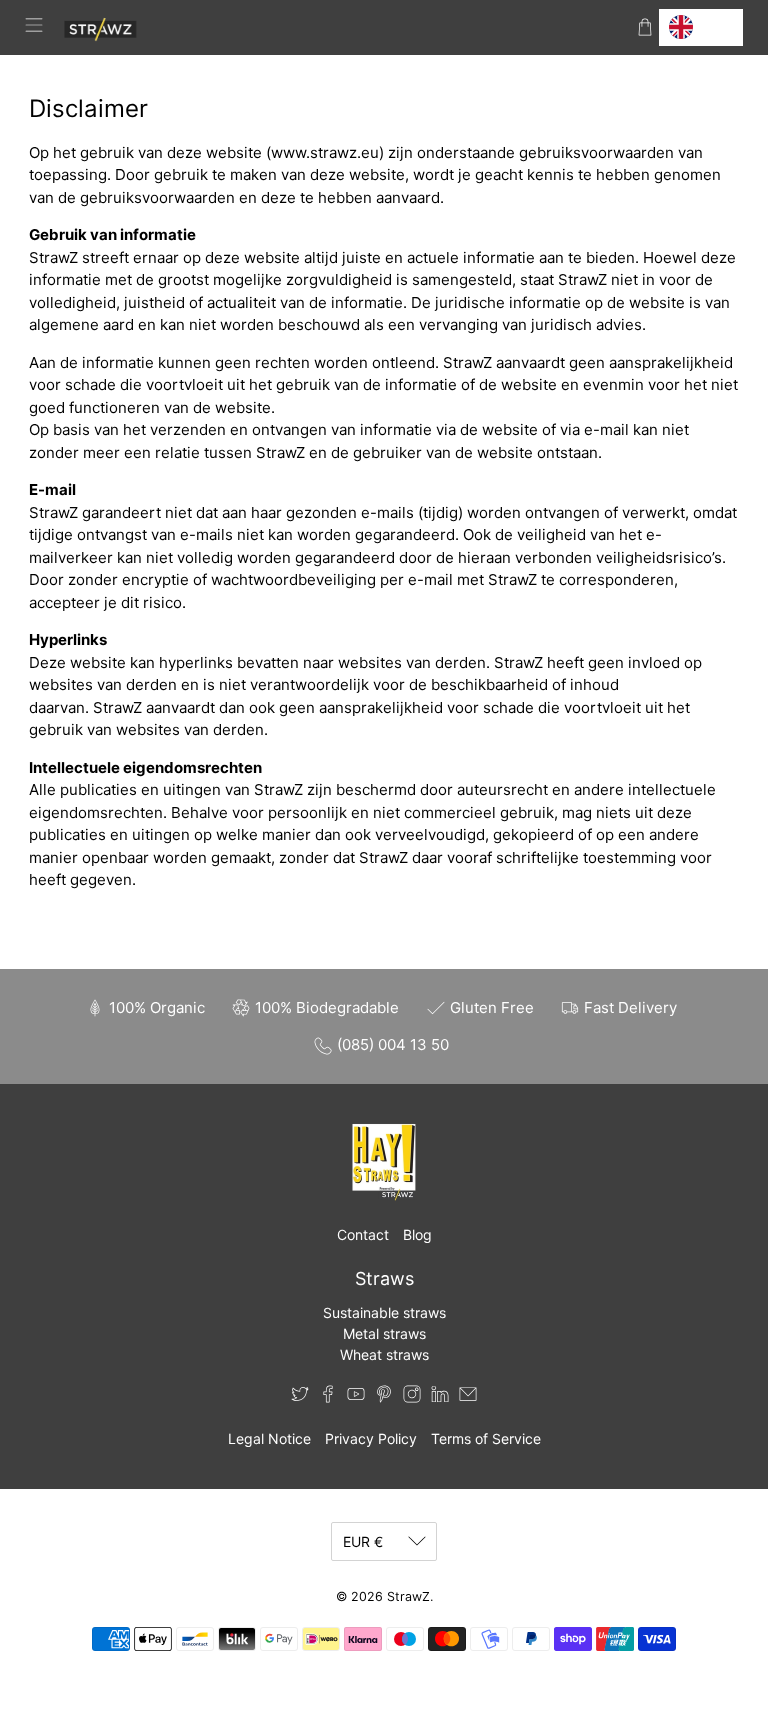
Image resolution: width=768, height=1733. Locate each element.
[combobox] (701, 27)
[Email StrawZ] (468, 1397)
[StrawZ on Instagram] (412, 1397)
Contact (363, 1234)
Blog (417, 1234)
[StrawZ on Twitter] (300, 1397)
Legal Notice (269, 1438)
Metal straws (384, 1333)
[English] (701, 27)
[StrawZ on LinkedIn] (440, 1397)
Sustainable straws (384, 1312)
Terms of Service (486, 1438)
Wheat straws (384, 1354)
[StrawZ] (339, 27)
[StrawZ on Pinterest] (384, 1397)
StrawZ (408, 1596)
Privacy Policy (371, 1438)
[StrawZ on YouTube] (356, 1397)
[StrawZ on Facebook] (328, 1397)
